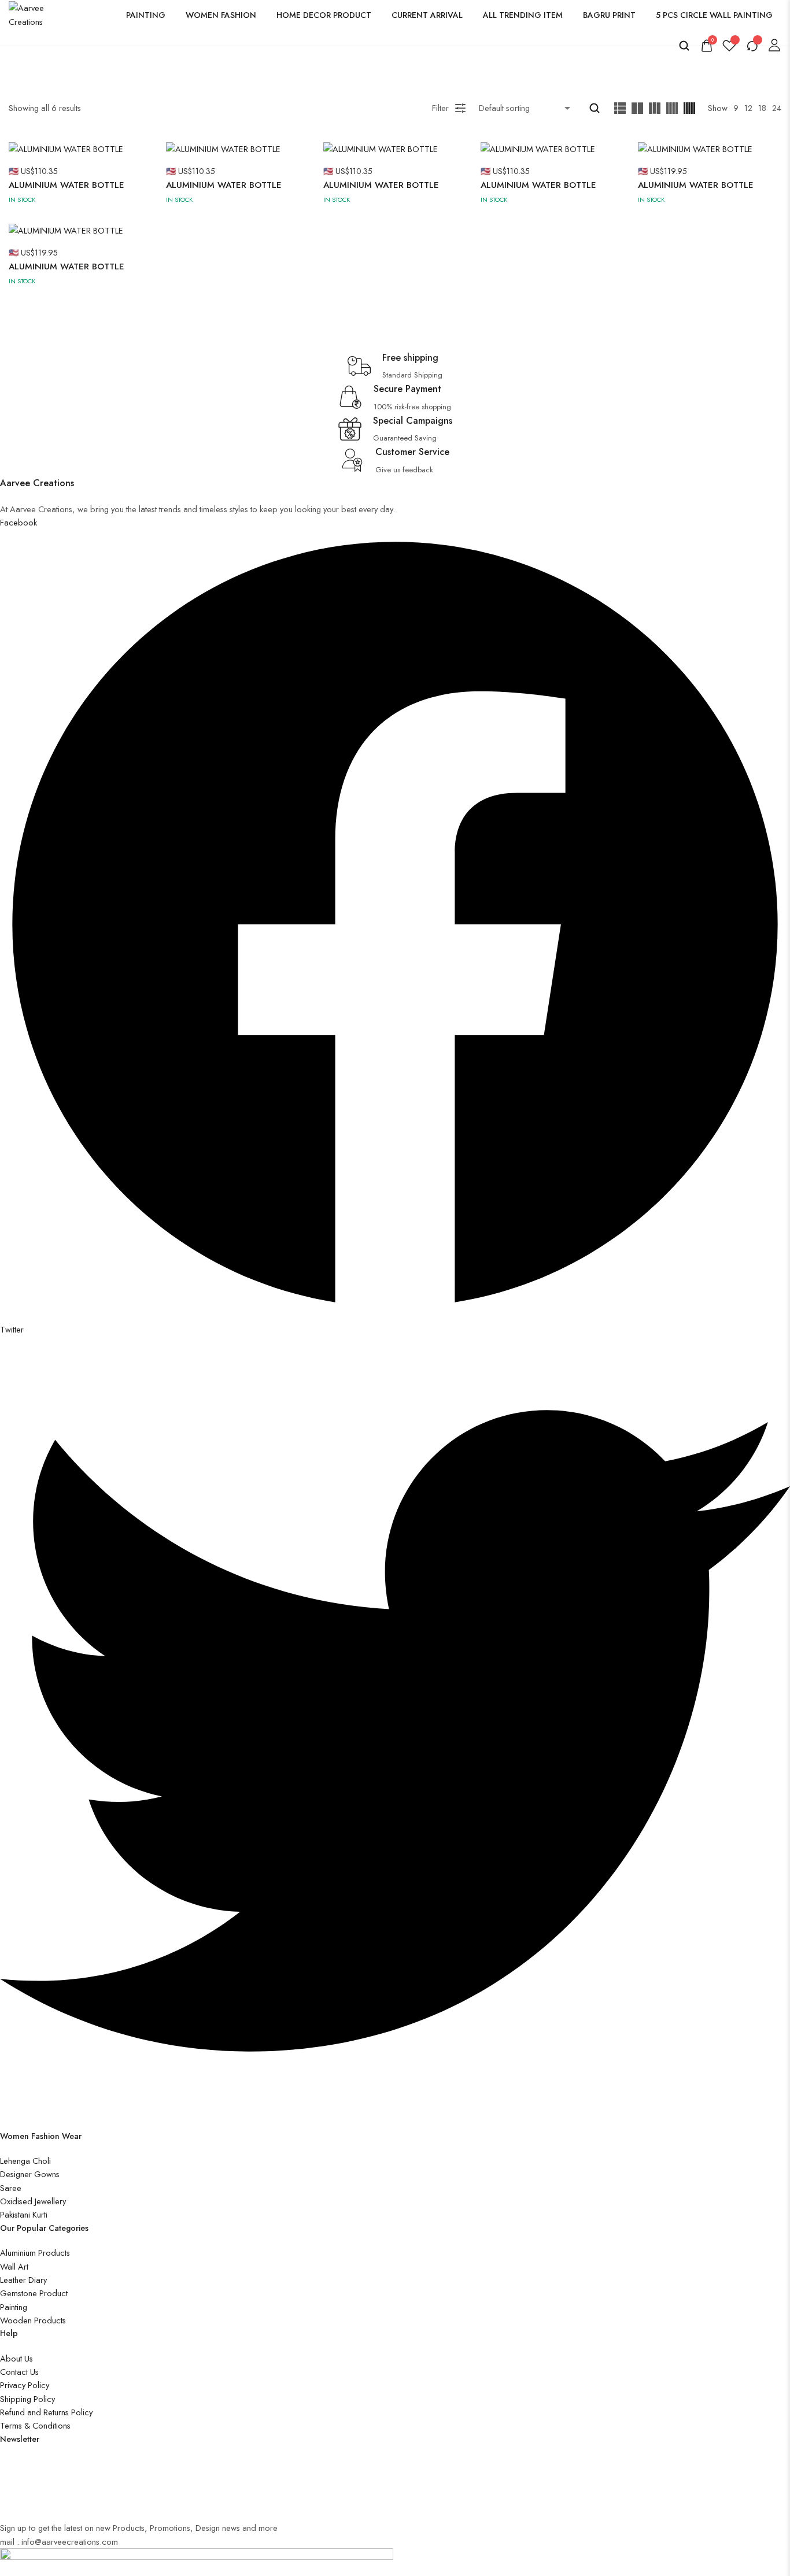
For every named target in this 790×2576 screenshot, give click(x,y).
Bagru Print (609, 15)
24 (777, 108)
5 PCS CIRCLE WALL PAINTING (714, 15)
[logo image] (36, 14)
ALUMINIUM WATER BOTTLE (67, 185)
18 (762, 108)
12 (748, 108)
